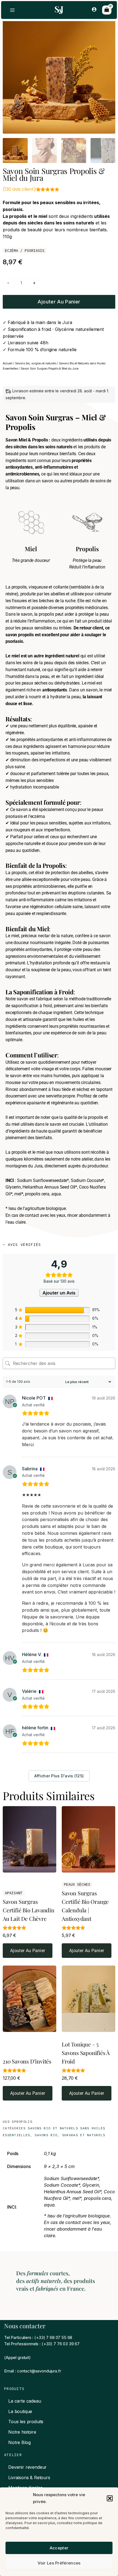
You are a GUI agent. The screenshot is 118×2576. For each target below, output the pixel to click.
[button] (110, 2498)
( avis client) (19, 189)
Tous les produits (26, 2422)
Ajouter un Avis (59, 1293)
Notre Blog (19, 2442)
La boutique (20, 2411)
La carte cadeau (25, 2401)
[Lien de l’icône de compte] (94, 9)
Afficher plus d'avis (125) (59, 1776)
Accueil (8, 363)
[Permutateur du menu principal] (12, 10)
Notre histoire (22, 2432)
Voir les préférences (59, 2563)
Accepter (59, 2548)
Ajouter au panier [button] (28, 1951)
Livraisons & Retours (29, 2478)
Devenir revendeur (27, 2467)
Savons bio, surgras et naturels (36, 363)
